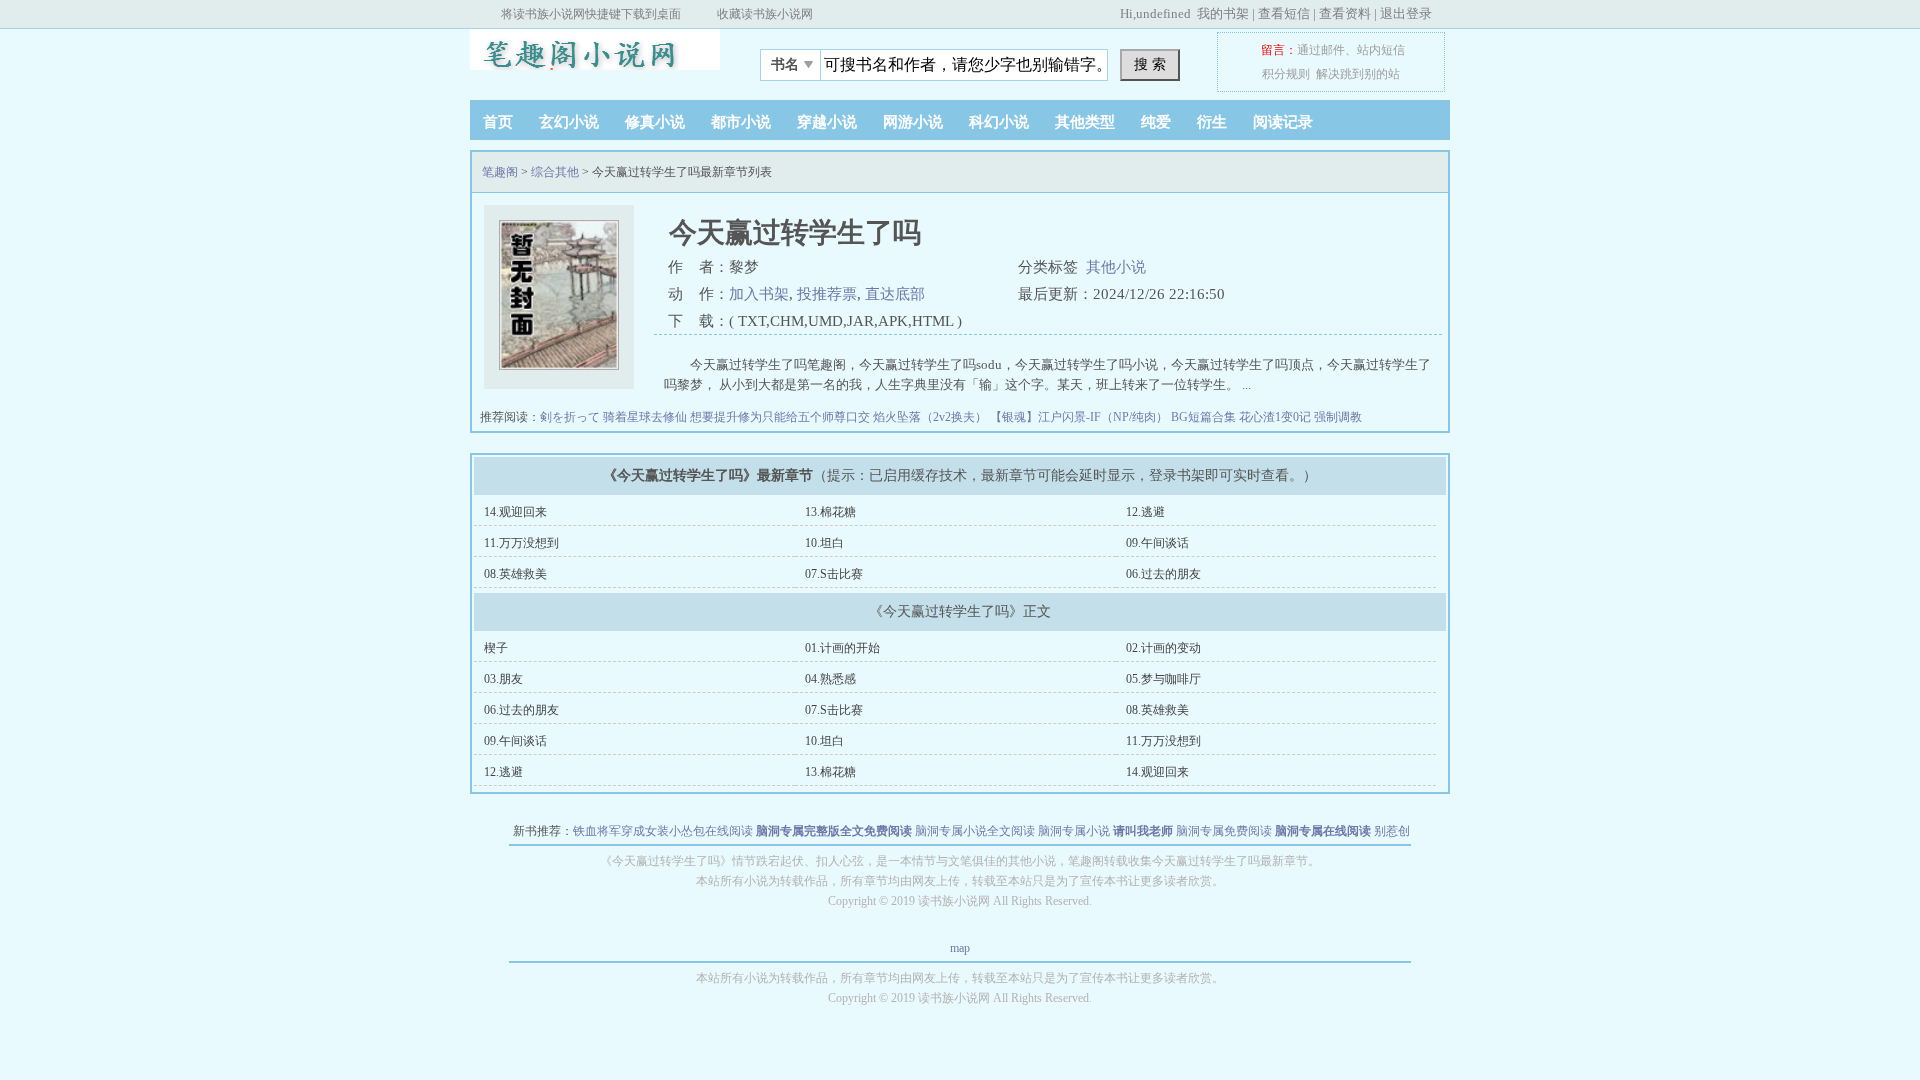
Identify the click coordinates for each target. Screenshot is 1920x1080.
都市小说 (741, 122)
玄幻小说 (569, 122)
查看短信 (1284, 13)
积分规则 (1286, 74)
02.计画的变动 (1163, 648)
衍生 (1212, 122)
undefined (1163, 13)
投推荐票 (827, 294)
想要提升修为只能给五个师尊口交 (781, 417)
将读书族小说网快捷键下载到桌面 (591, 14)
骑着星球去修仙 (646, 417)
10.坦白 (824, 543)
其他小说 (1116, 267)
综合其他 (555, 172)
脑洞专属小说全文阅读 (975, 831)
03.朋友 (503, 679)
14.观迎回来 (515, 512)
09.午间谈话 (1157, 543)
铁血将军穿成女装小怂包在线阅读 (663, 831)
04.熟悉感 (830, 679)
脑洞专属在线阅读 (1323, 831)
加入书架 (759, 294)
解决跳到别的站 (1358, 74)
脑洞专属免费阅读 (1224, 831)
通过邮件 (1321, 50)
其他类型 (1085, 122)
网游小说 (913, 122)
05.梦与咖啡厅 (1163, 679)
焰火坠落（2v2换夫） (931, 417)
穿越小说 (827, 122)
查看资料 (1345, 13)
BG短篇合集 (1205, 417)
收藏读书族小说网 (765, 14)
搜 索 (1150, 64)
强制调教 (1338, 417)
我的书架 (1223, 13)
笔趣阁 (595, 59)
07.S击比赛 (834, 574)
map (960, 948)
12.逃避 (1145, 512)
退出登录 (1406, 13)
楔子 (496, 648)
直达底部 (895, 294)
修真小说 (655, 122)
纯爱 (1156, 122)
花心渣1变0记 (1276, 417)
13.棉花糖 (830, 512)
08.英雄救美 (515, 574)
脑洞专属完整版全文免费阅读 (834, 831)
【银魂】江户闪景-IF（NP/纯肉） (1080, 417)
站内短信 (1381, 50)
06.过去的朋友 (1163, 574)
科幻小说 (999, 122)
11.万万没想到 (521, 543)
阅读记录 (1283, 122)
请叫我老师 (1143, 831)
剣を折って (571, 417)
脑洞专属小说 (1074, 831)
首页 (498, 122)
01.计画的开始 (842, 648)
